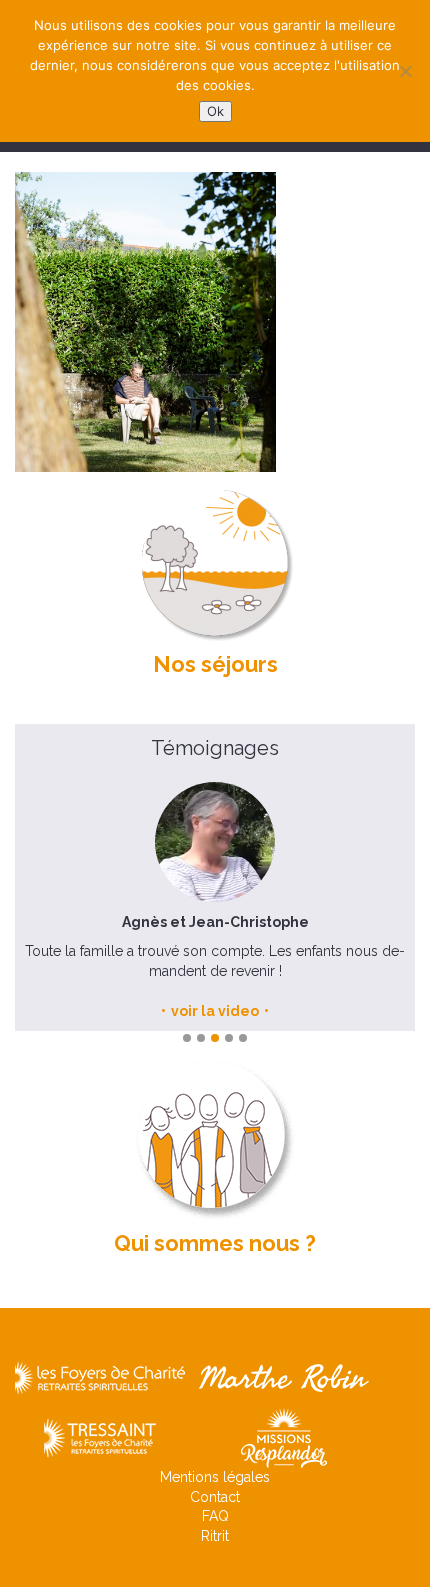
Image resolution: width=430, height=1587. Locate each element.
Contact (215, 1497)
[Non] (405, 71)
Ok (215, 111)
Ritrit (215, 1536)
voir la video (215, 1011)
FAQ (215, 1516)
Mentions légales (215, 1477)
